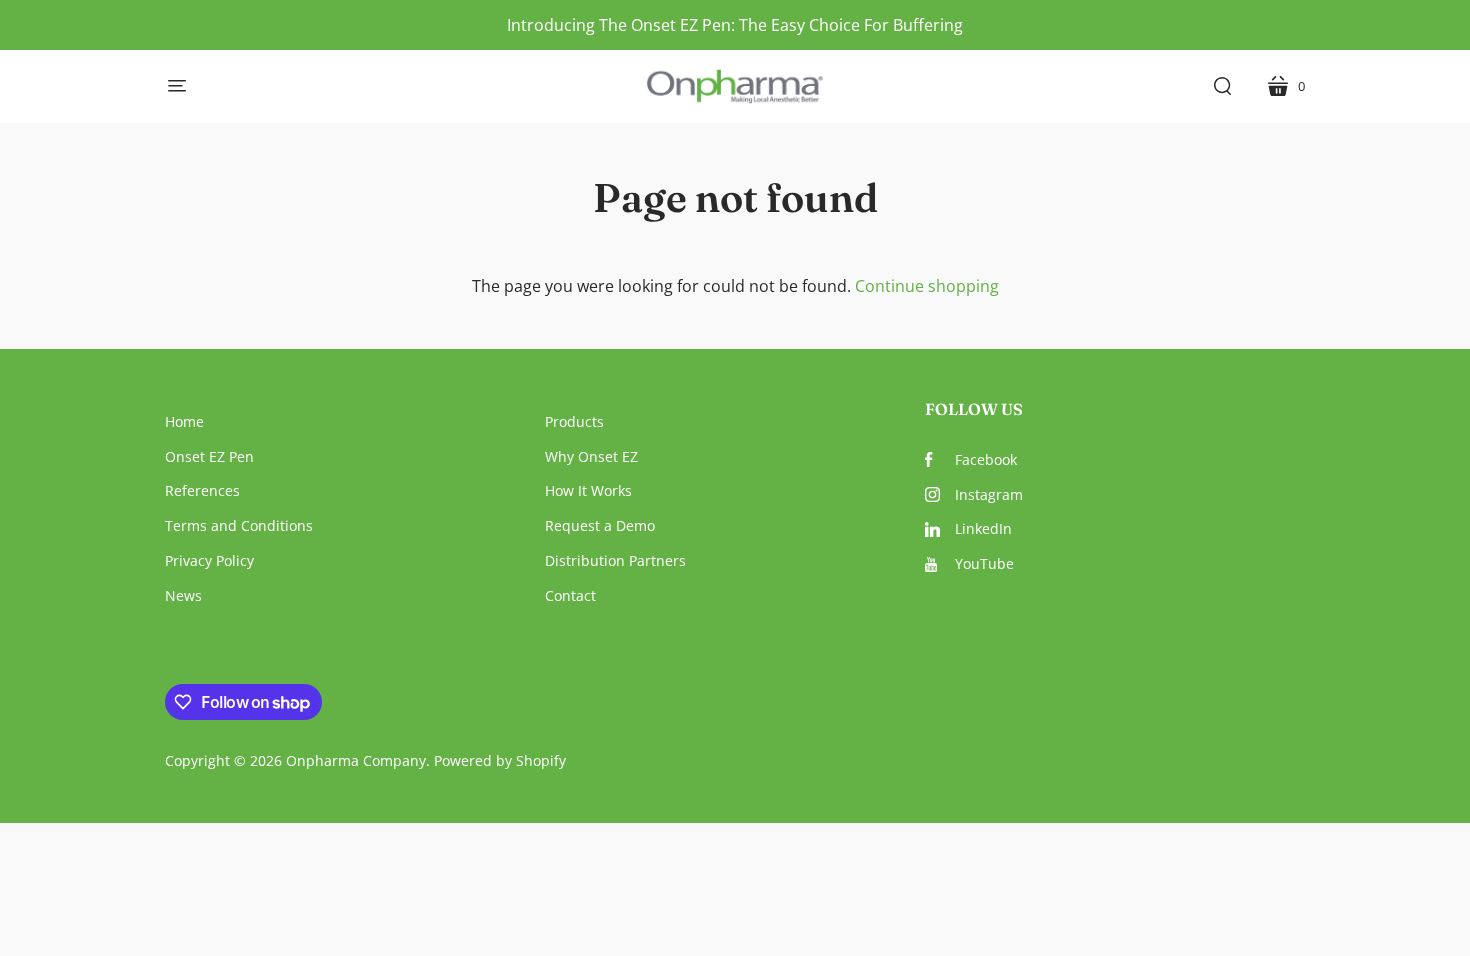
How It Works (588, 490)
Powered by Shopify (500, 760)
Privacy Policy (209, 560)
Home (184, 421)
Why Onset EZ (591, 456)
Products (574, 421)
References (202, 490)
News (183, 595)
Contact (570, 595)
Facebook (986, 459)
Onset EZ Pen (209, 456)
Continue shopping (927, 286)
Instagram (989, 494)
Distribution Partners (615, 560)
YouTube (984, 563)
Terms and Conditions (239, 525)
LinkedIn (983, 528)
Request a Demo (600, 525)
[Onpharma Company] (735, 86)
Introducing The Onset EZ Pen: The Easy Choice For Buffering (735, 25)
